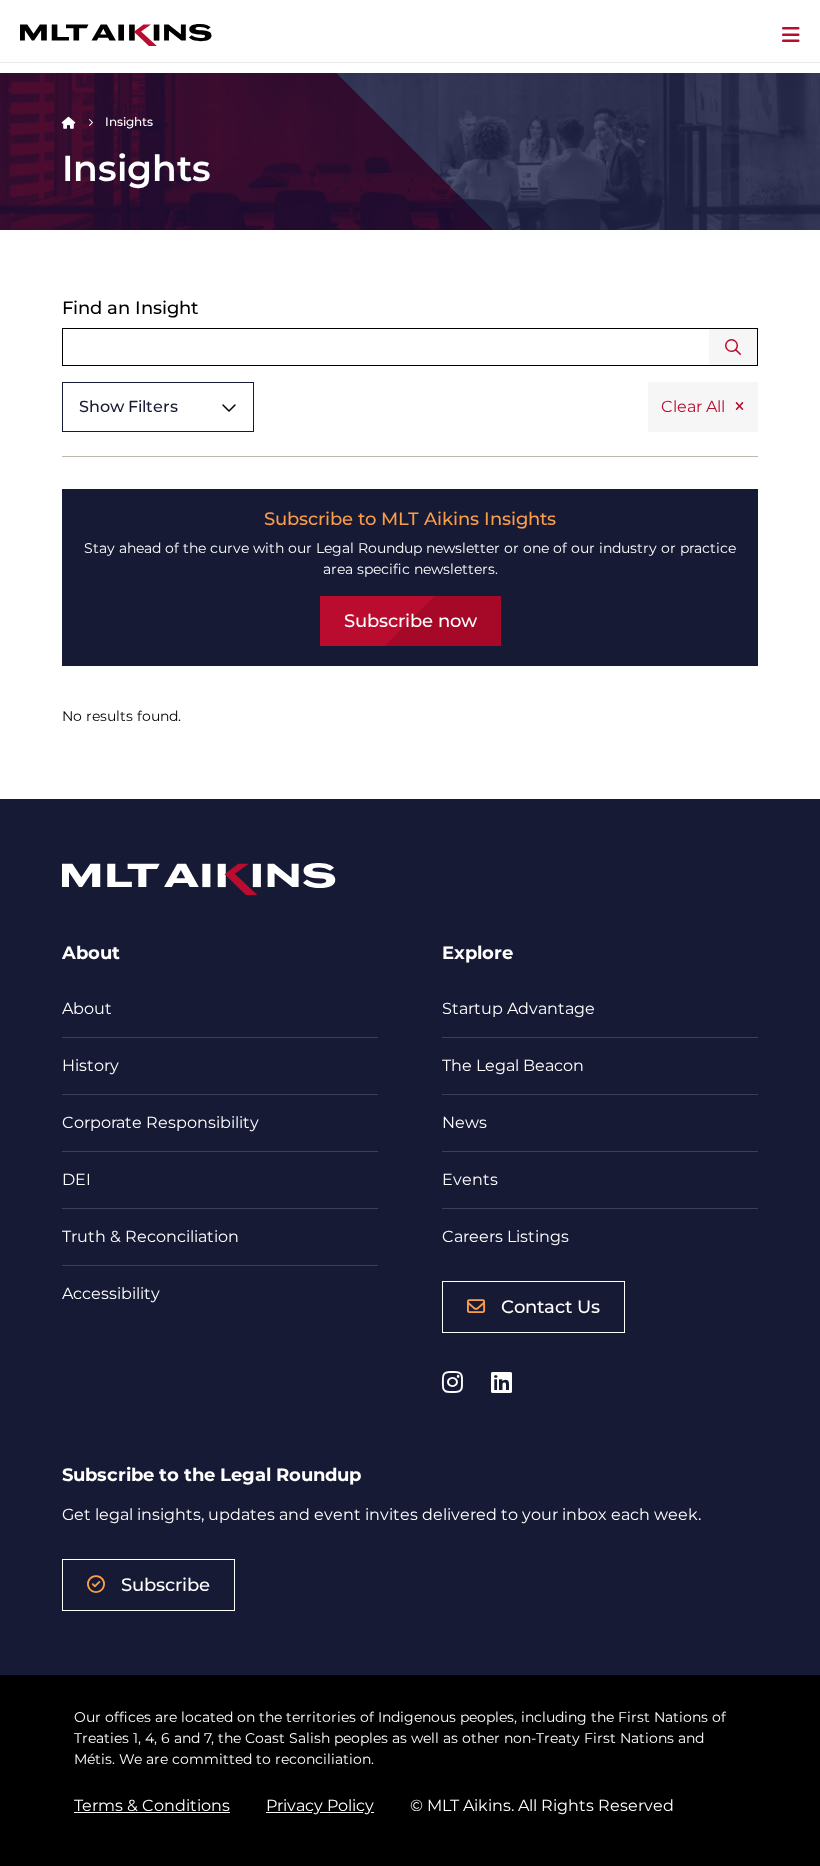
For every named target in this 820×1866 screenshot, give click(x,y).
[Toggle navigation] (791, 35)
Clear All (693, 406)
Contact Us (550, 1307)
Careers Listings (505, 1236)
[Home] (69, 121)
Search (733, 347)
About (87, 1008)
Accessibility (111, 1293)
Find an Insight (130, 308)
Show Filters (128, 406)
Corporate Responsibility (160, 1122)
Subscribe (165, 1585)
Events (470, 1179)
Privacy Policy (320, 1805)
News (464, 1122)
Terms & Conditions (152, 1805)
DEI (76, 1179)
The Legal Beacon (513, 1065)
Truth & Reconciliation (150, 1236)
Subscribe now (410, 621)
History (90, 1065)
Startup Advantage (518, 1008)
